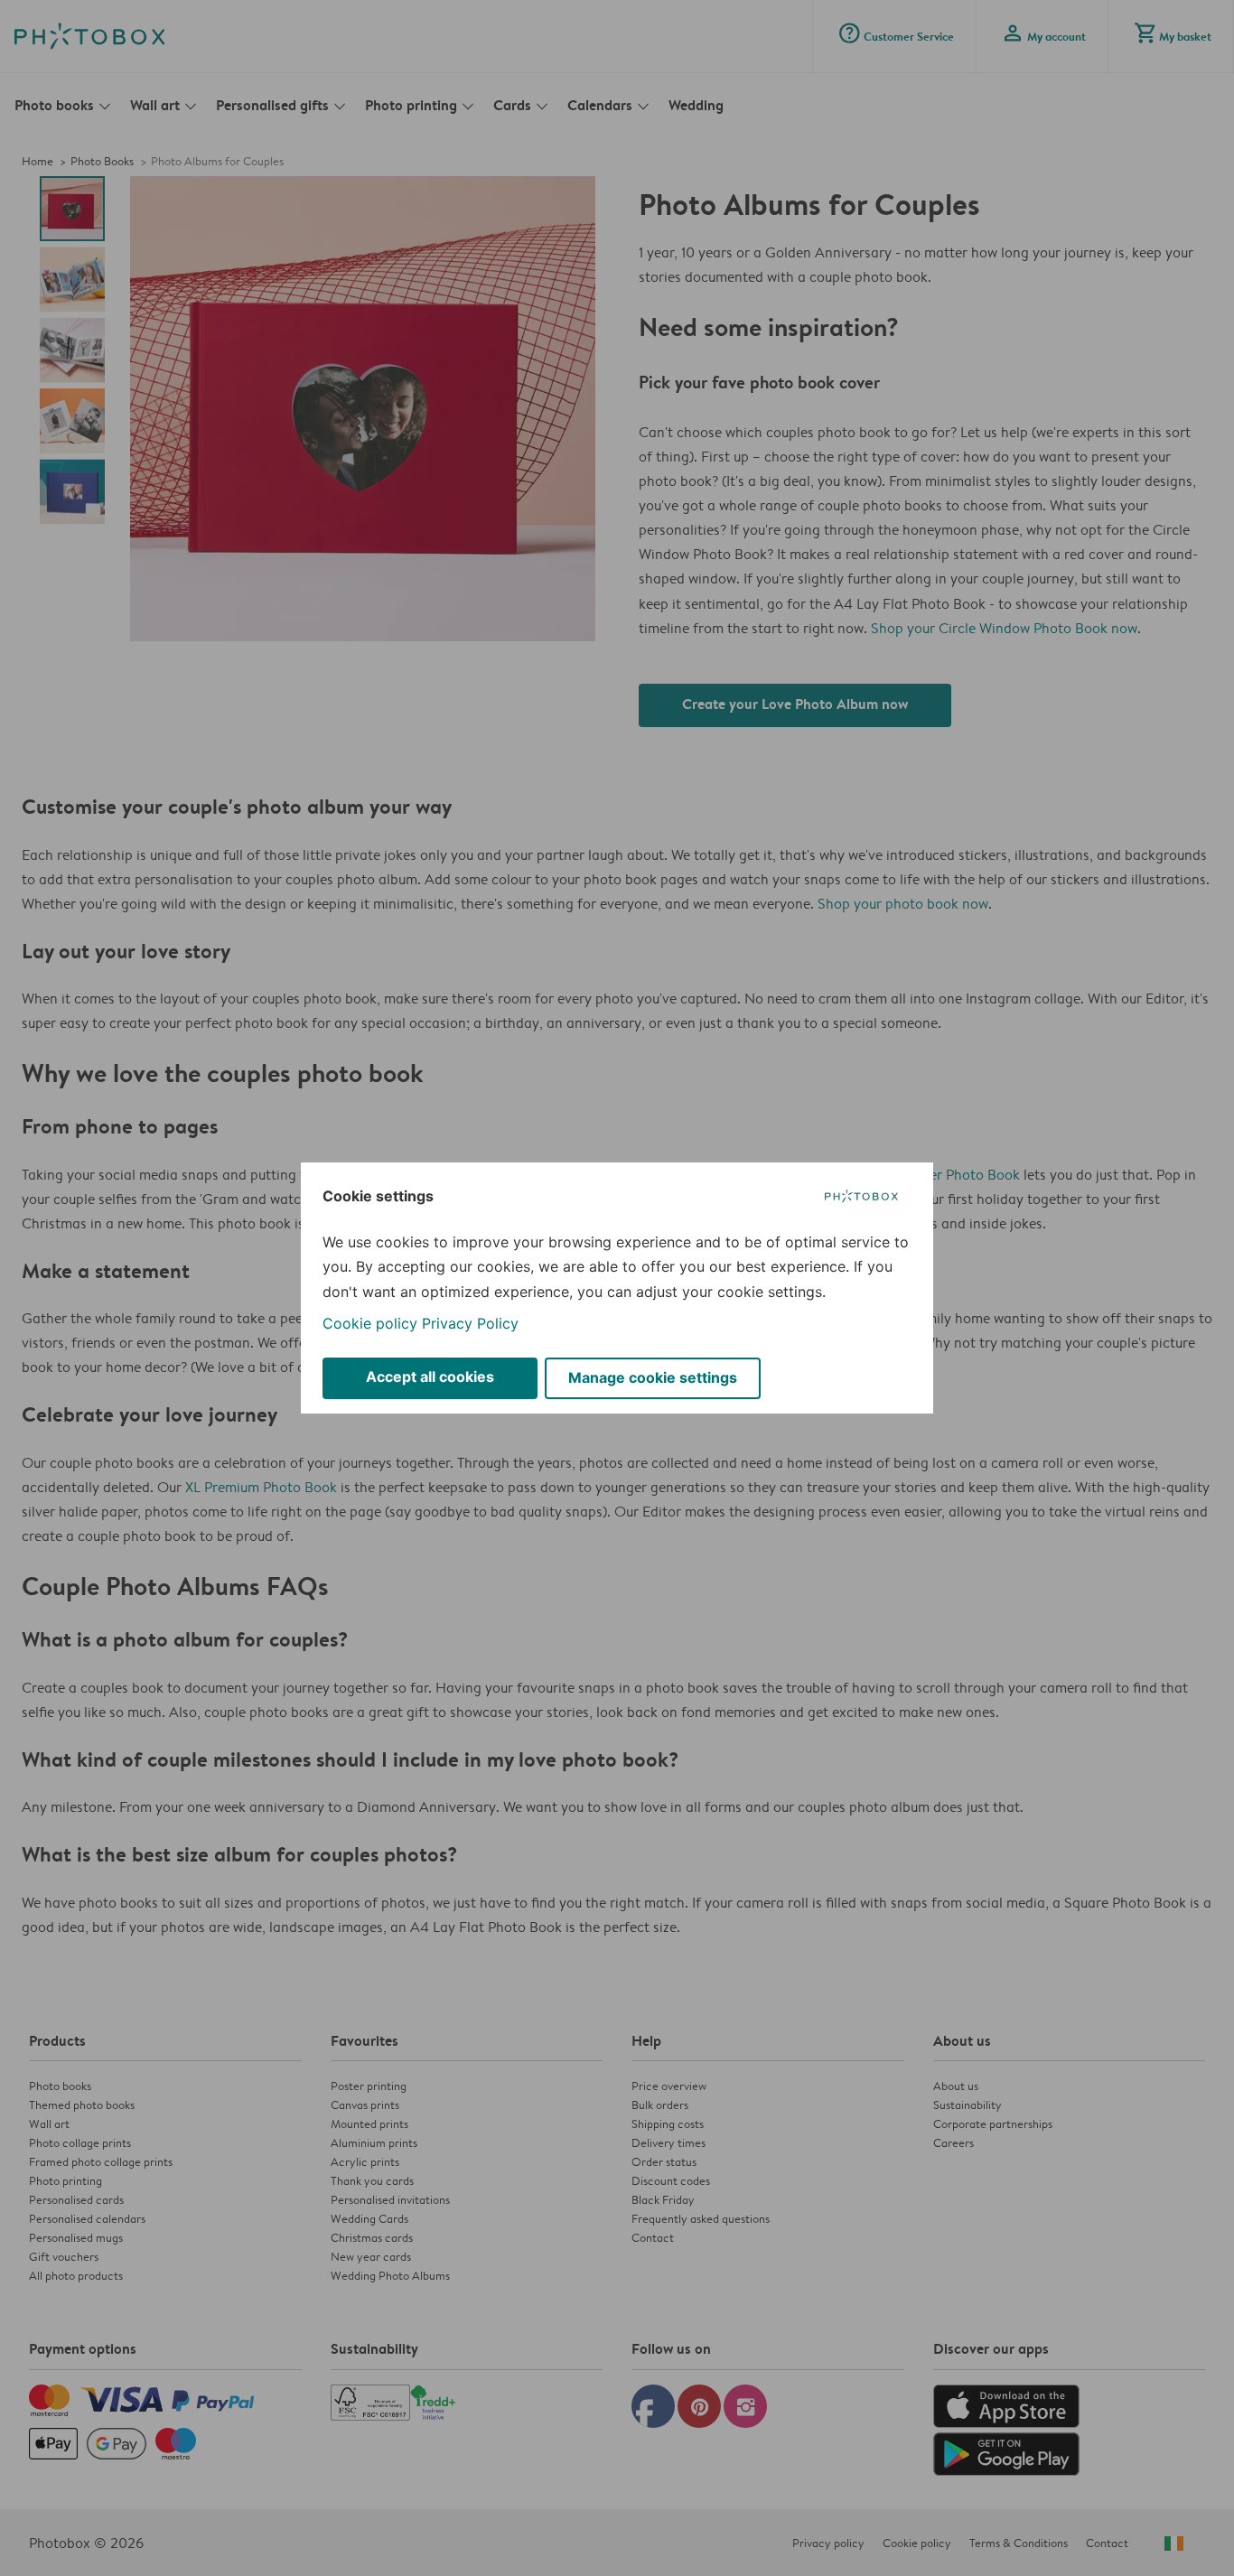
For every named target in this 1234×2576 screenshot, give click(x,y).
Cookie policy (370, 1323)
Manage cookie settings (653, 1377)
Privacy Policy (470, 1323)
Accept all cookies (430, 1377)
